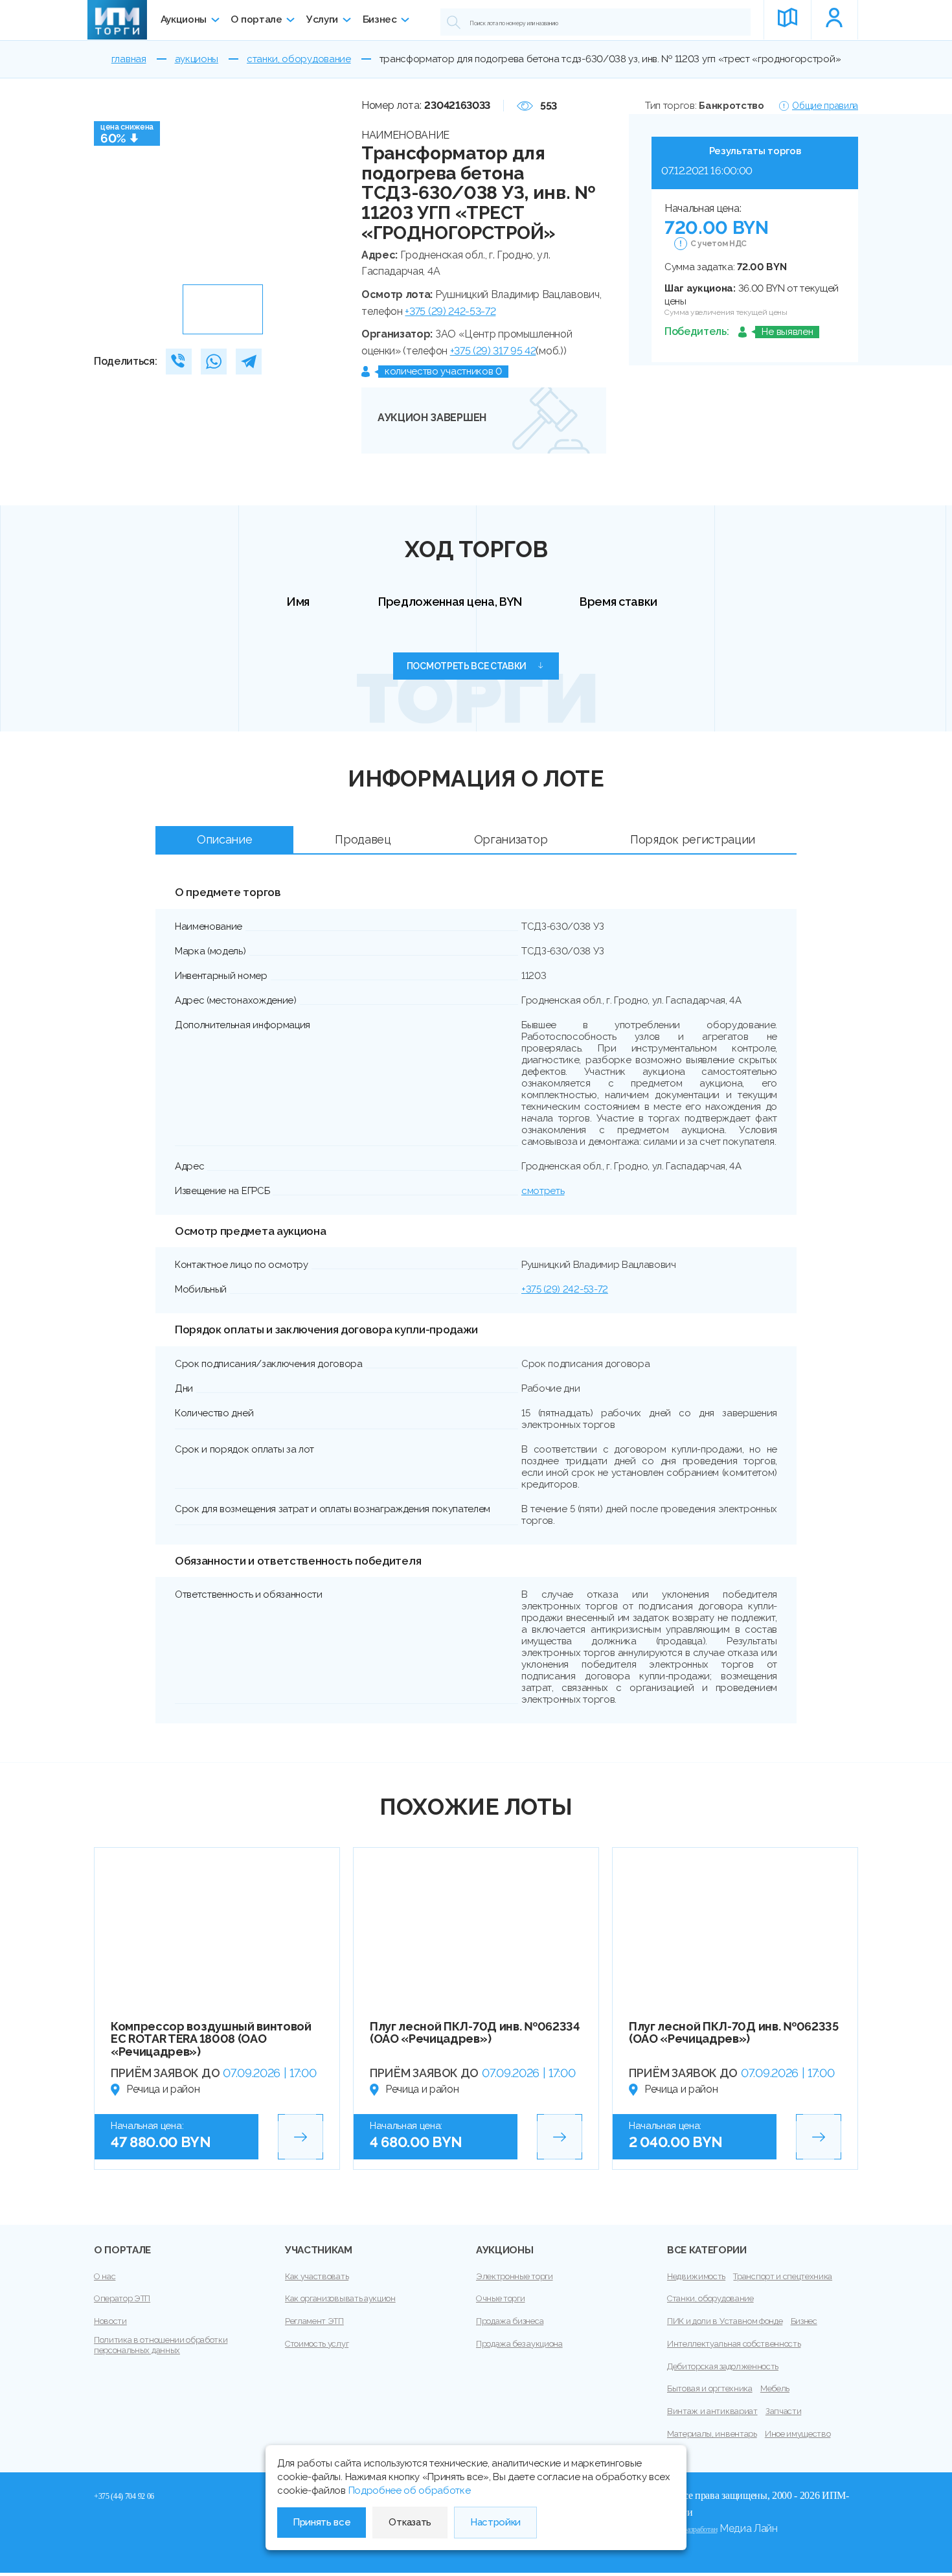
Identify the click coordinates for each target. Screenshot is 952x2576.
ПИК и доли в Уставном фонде (725, 2321)
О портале (256, 19)
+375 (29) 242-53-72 (450, 311)
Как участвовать (317, 2276)
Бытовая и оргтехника (710, 2388)
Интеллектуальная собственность (734, 2344)
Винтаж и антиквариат (712, 2411)
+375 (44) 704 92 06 (124, 2496)
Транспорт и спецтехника (783, 2276)
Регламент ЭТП (314, 2321)
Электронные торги (515, 2276)
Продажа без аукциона (519, 2344)
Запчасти (783, 2411)
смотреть (543, 1191)
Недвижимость (696, 2276)
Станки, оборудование (710, 2298)
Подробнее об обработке (410, 2490)
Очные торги (500, 2298)
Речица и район (163, 2089)
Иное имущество (798, 2434)
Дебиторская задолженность (723, 2366)
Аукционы (184, 19)
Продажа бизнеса (510, 2321)
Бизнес (380, 19)
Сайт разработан (692, 2529)
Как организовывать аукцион (340, 2298)
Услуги (322, 19)
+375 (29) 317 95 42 (493, 351)
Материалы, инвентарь (712, 2434)
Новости (110, 2321)
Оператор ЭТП (122, 2298)
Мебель (775, 2388)
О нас (105, 2276)
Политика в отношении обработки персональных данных (161, 2345)
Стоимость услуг (317, 2344)
